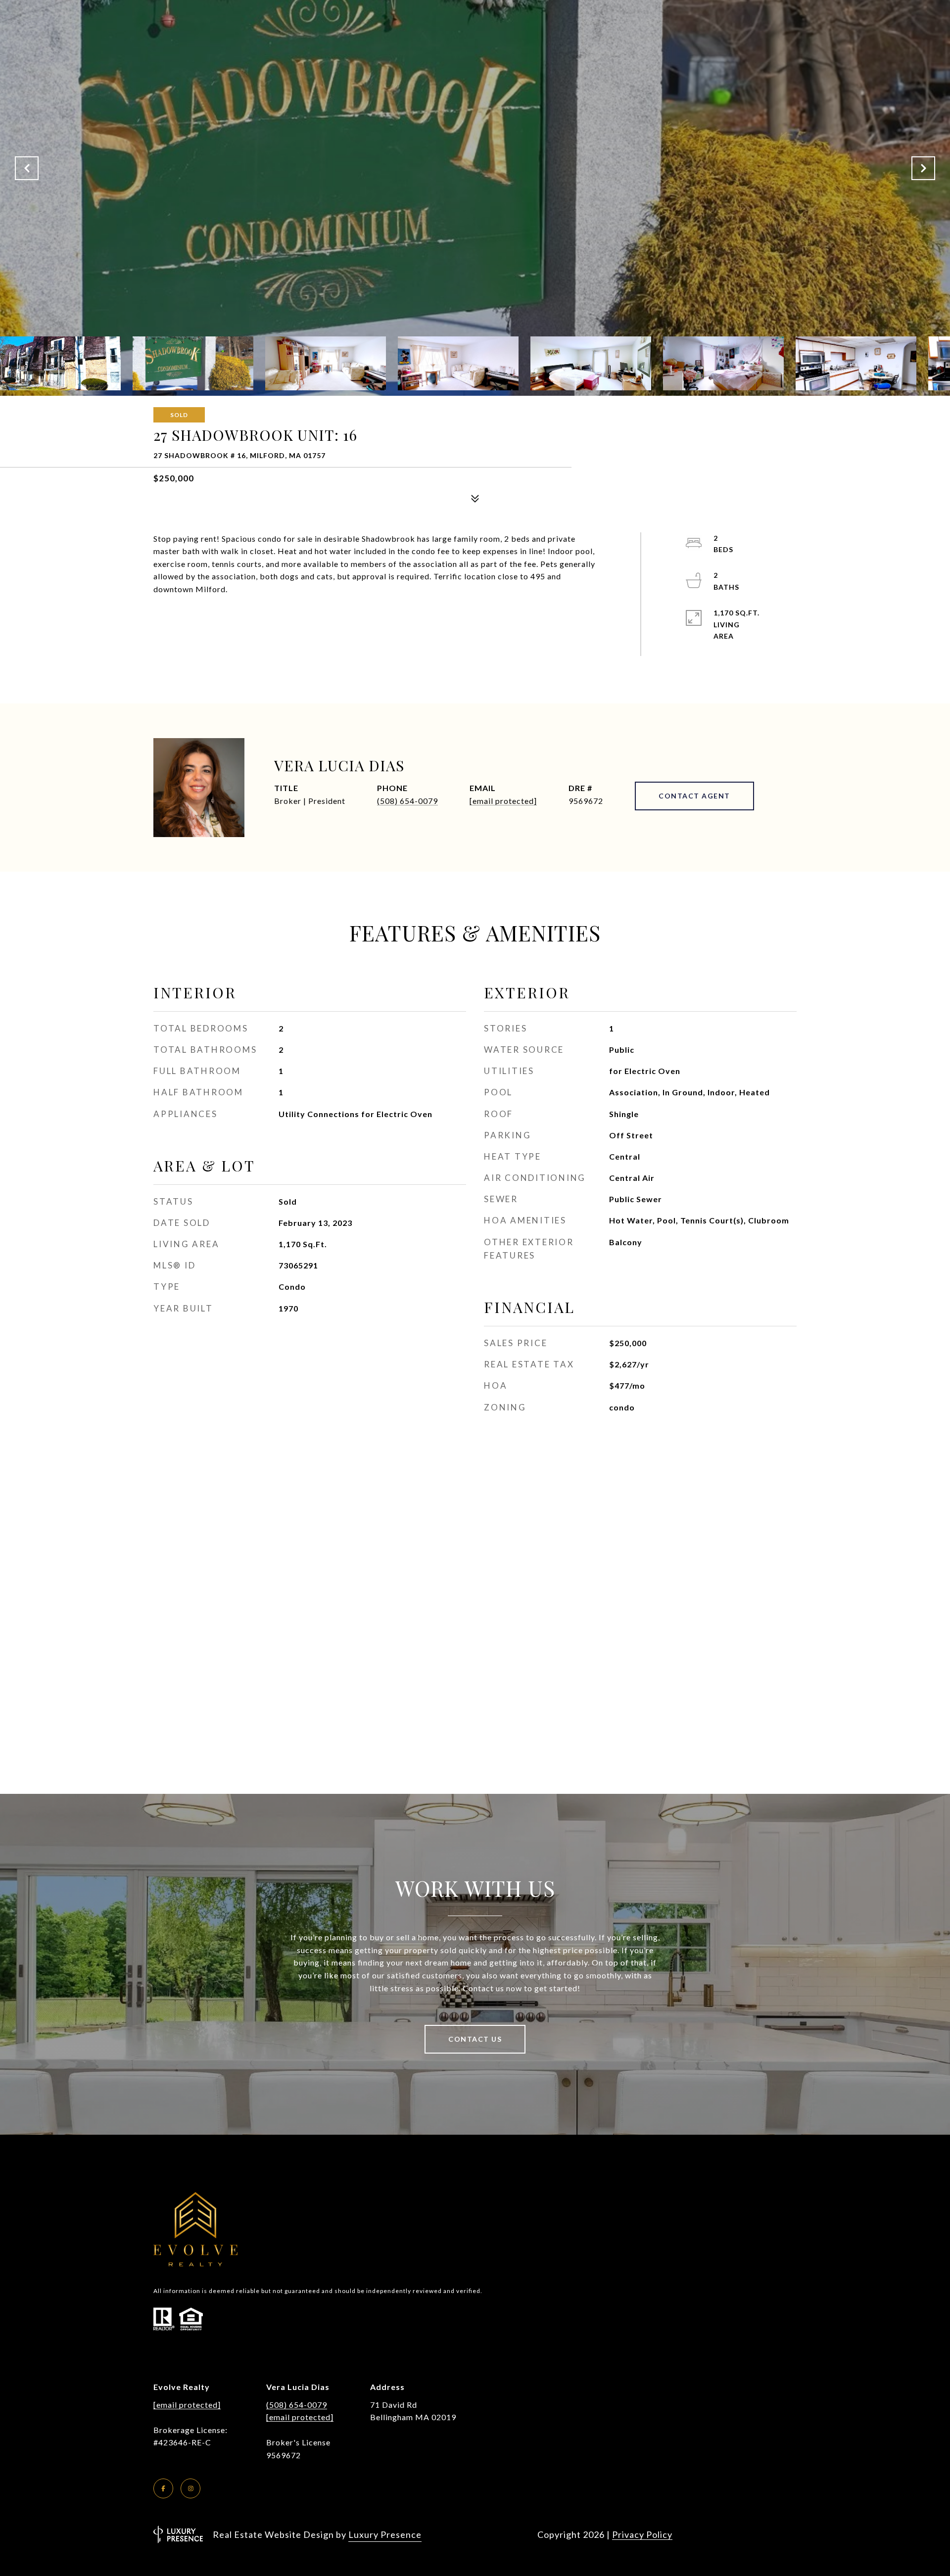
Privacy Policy (642, 2534)
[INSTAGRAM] (190, 2488)
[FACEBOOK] (163, 2488)
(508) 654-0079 (407, 801)
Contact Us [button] (475, 2039)
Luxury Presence (385, 2534)
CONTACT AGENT (694, 796)
